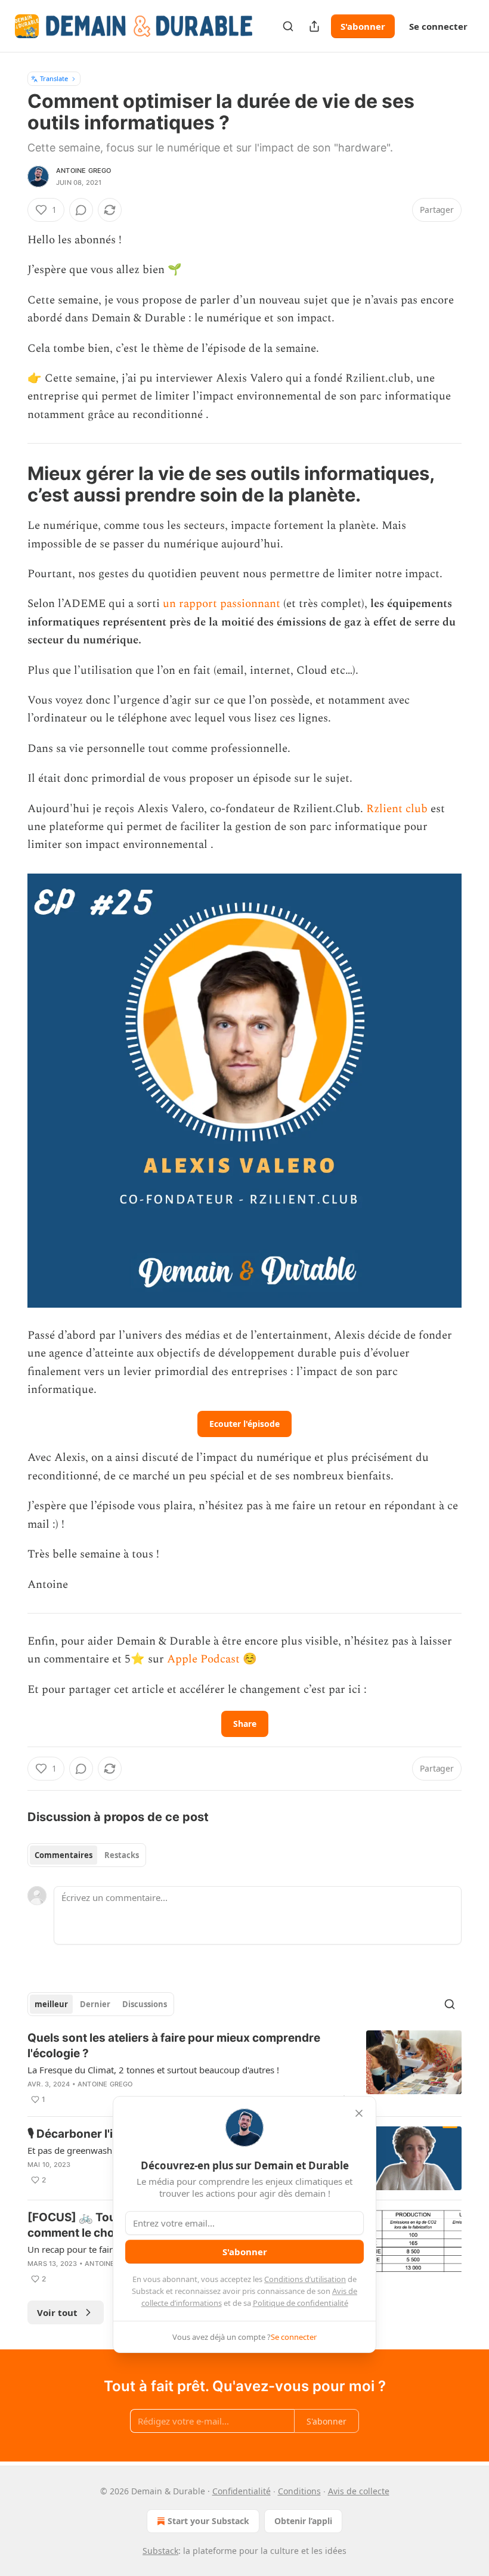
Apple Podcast (203, 1659)
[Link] (11, 484)
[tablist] (87, 1855)
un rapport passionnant (222, 604)
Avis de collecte (359, 2491)
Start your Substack (208, 2521)
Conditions (299, 2491)
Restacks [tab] (122, 1855)
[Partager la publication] (314, 26)
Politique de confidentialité (301, 2303)
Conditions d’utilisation (305, 2279)
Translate (54, 78)
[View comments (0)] (81, 210)
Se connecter (438, 26)
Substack (160, 2551)
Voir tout (57, 2312)
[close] (359, 2113)
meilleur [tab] (51, 2004)
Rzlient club (397, 809)
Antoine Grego (84, 171)
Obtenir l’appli (303, 2521)
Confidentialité (242, 2491)
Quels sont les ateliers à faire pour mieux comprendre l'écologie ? (174, 2046)
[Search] (288, 26)
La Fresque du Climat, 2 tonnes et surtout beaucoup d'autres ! (153, 2070)
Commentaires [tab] (64, 1855)
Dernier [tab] (95, 2004)
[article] (244, 2069)
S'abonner (363, 26)
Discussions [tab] (145, 2004)
